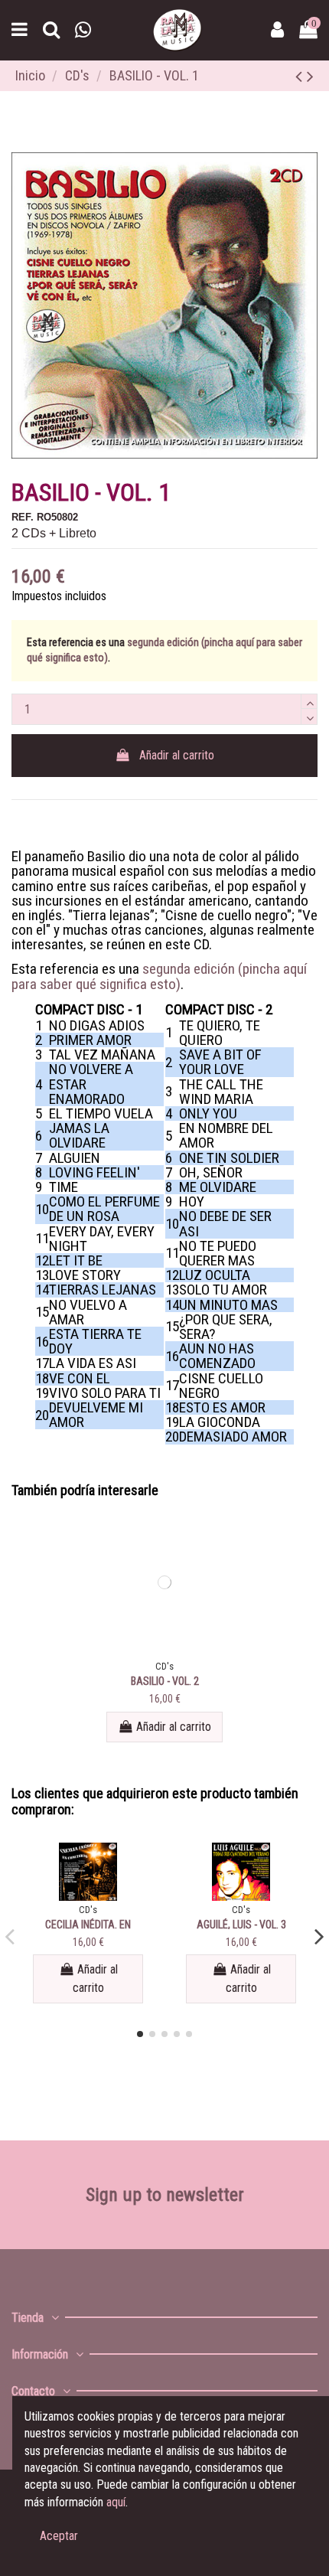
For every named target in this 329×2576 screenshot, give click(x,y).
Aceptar (59, 2536)
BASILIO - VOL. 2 (165, 1681)
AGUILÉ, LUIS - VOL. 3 (241, 1925)
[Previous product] (301, 77)
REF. (23, 517)
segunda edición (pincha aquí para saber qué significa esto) (159, 976)
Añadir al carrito (177, 755)
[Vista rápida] (164, 1651)
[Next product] (310, 77)
